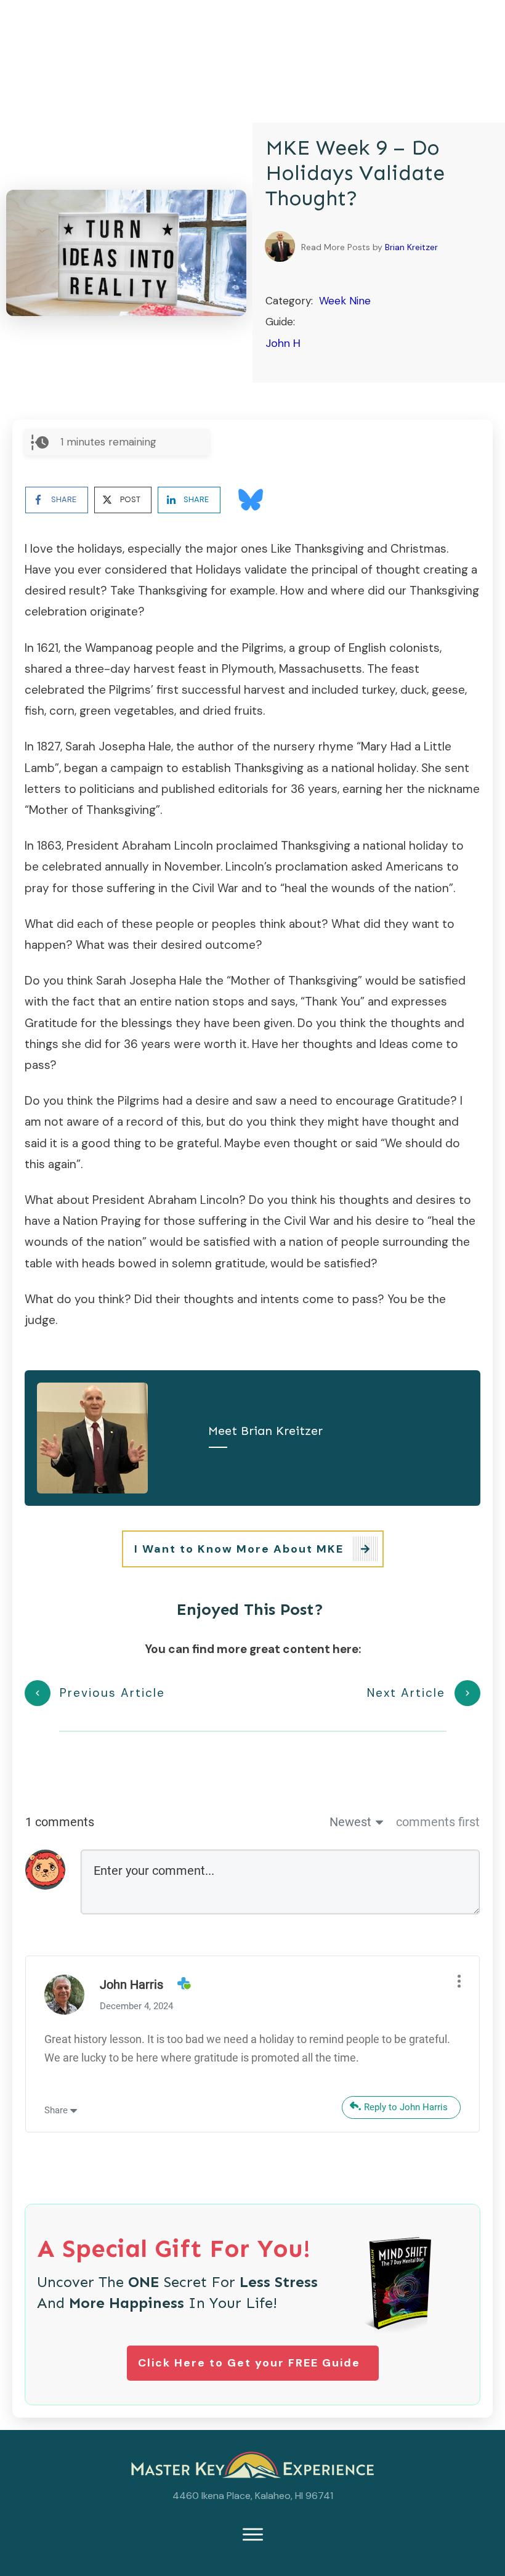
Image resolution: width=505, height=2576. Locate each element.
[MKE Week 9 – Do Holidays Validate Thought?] (126, 253)
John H (283, 343)
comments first (438, 1822)
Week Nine (345, 301)
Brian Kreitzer (411, 247)
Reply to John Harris (406, 2107)
